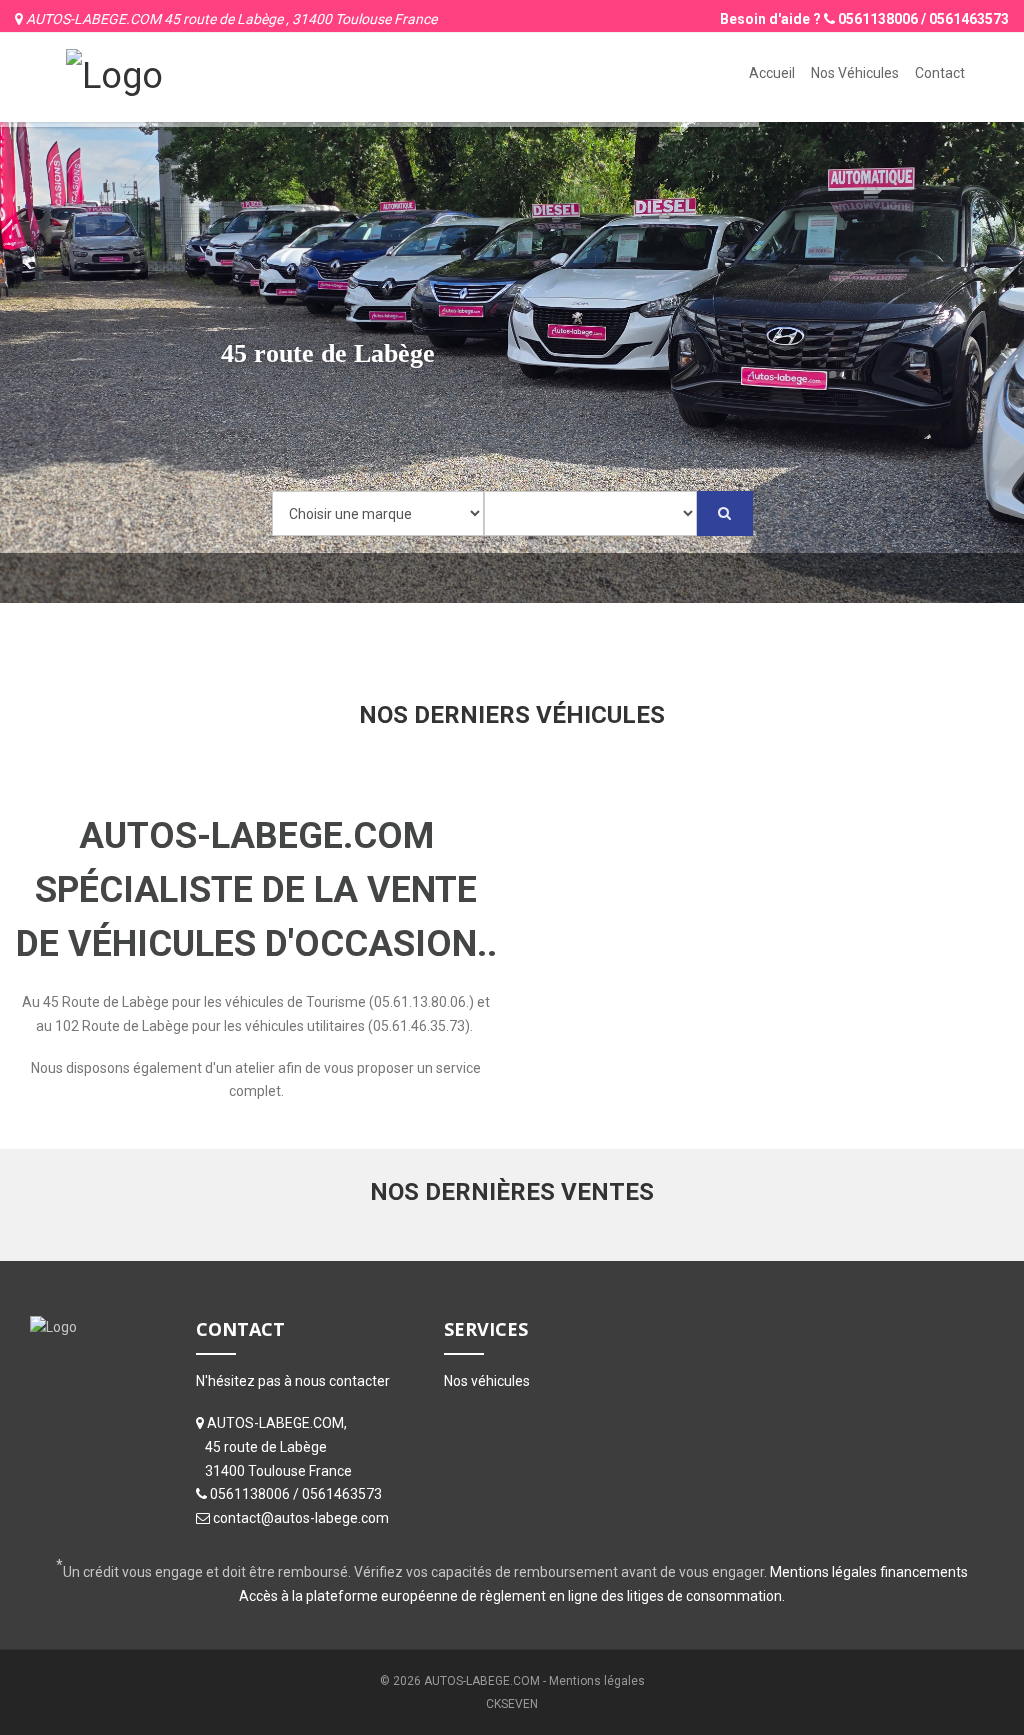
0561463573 (969, 19)
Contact (940, 73)
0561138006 (878, 19)
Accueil (772, 73)
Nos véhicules (487, 1381)
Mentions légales (597, 1681)
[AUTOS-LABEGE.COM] (114, 74)
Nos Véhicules (855, 73)
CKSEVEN (512, 1704)
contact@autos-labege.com (301, 1518)
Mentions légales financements (869, 1572)
